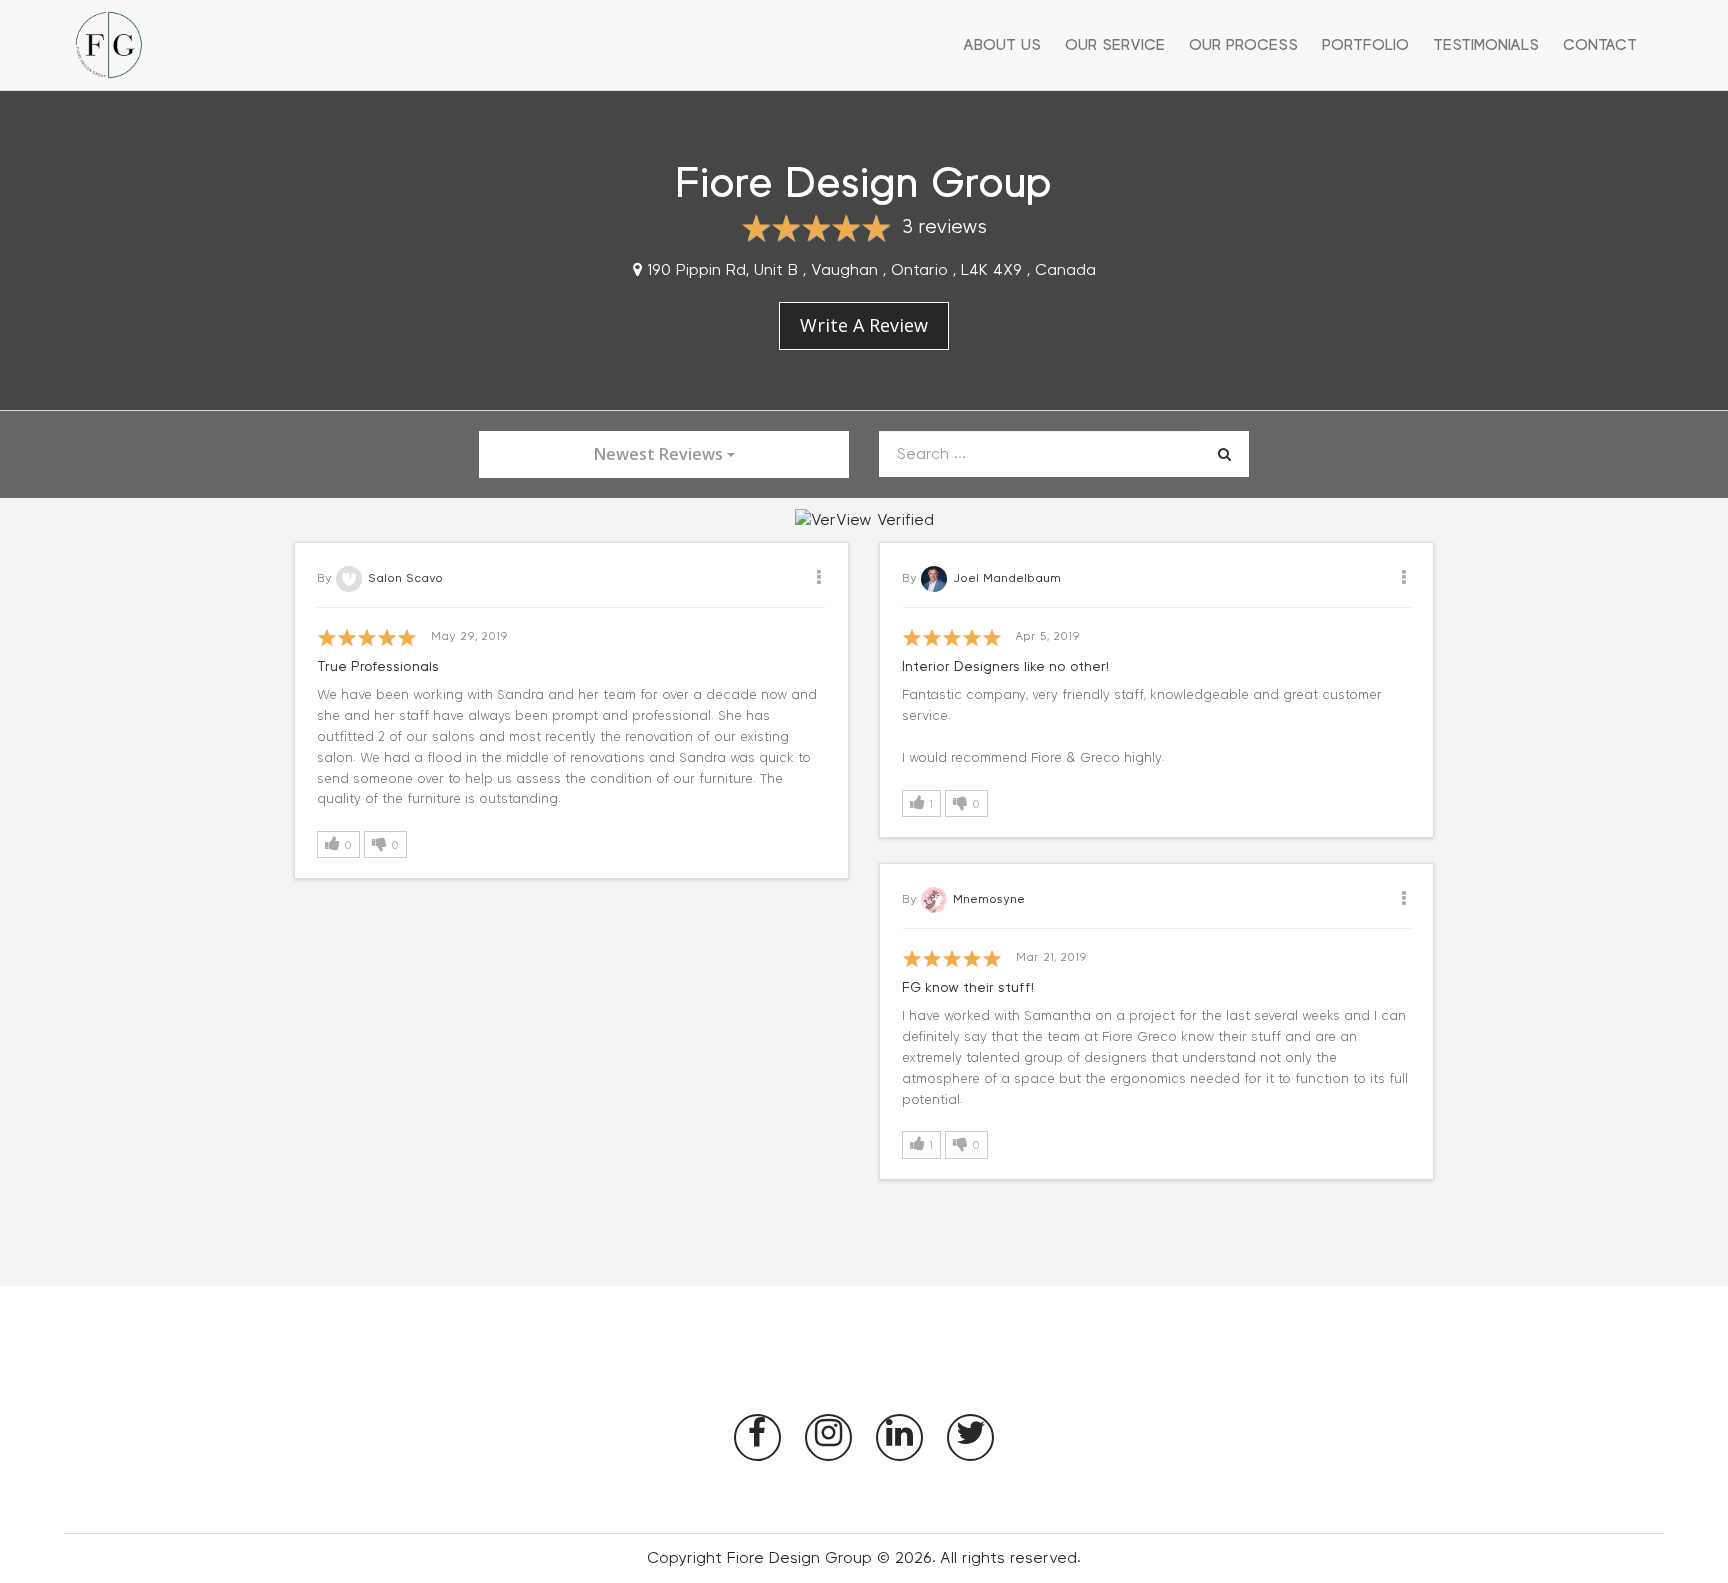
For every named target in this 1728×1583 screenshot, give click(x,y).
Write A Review (864, 325)
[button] (338, 844)
